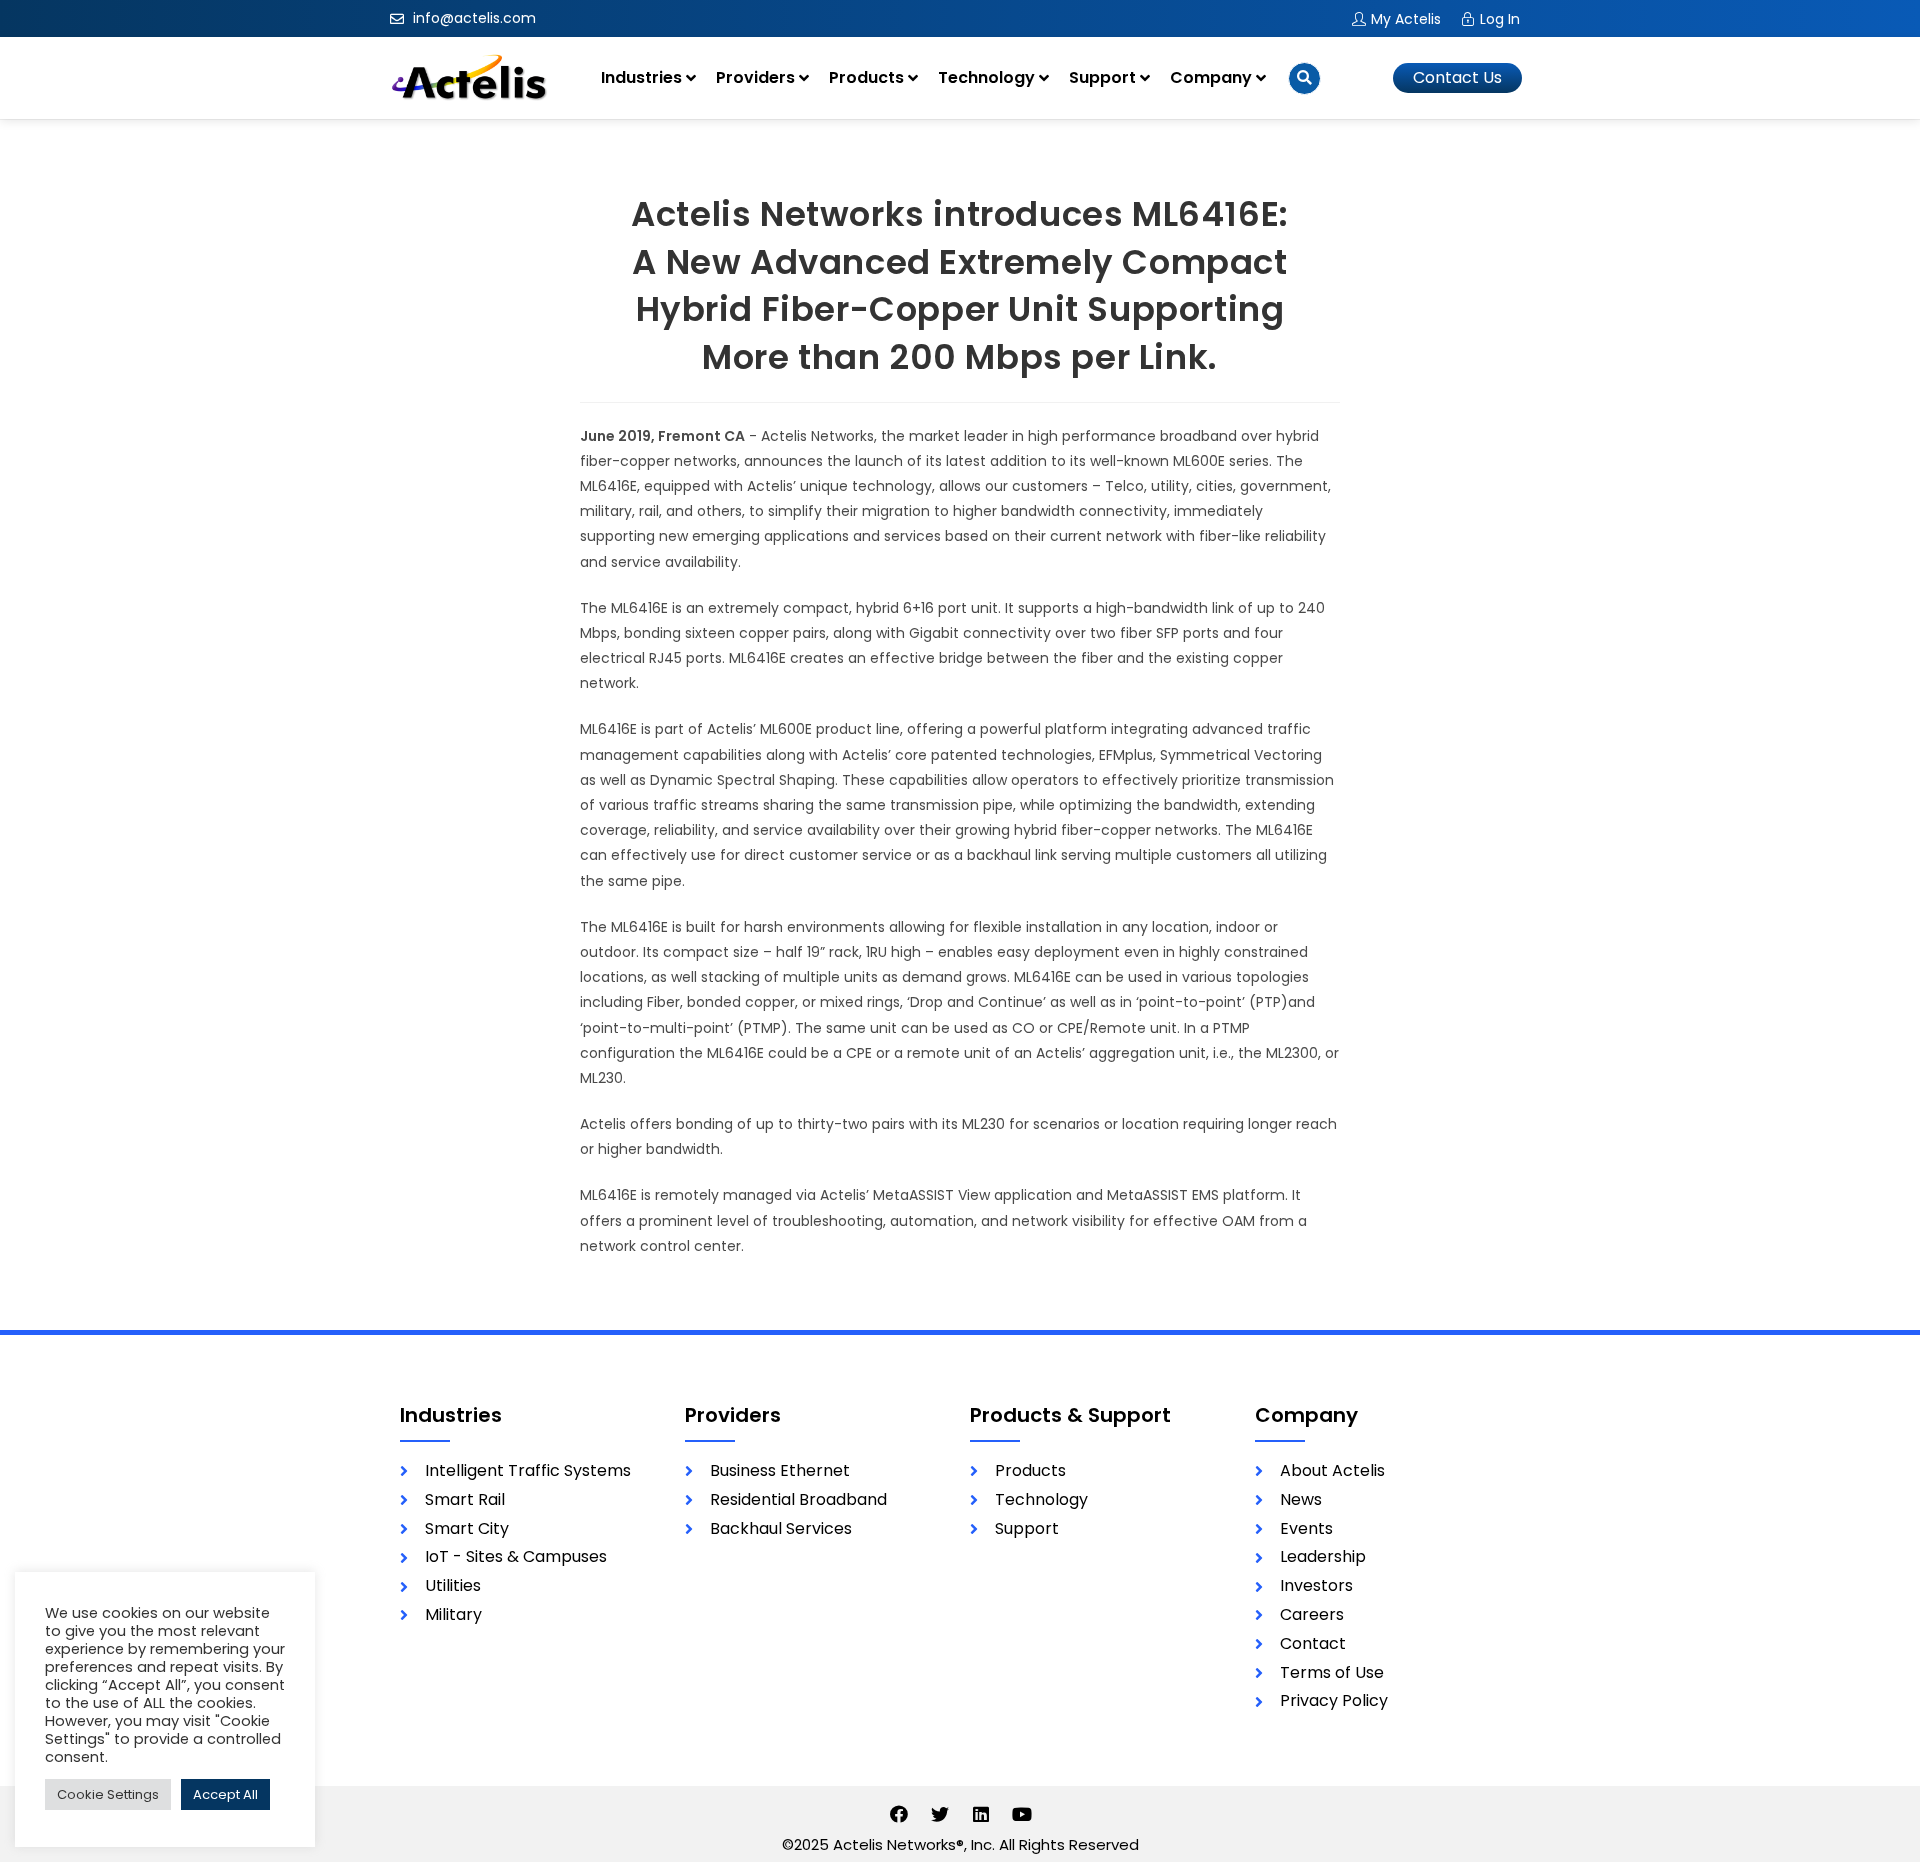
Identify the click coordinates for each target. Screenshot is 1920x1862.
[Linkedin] (981, 1814)
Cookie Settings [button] (108, 1794)
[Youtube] (1022, 1814)
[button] (1457, 78)
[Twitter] (940, 1814)
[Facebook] (899, 1814)
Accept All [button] (225, 1794)
